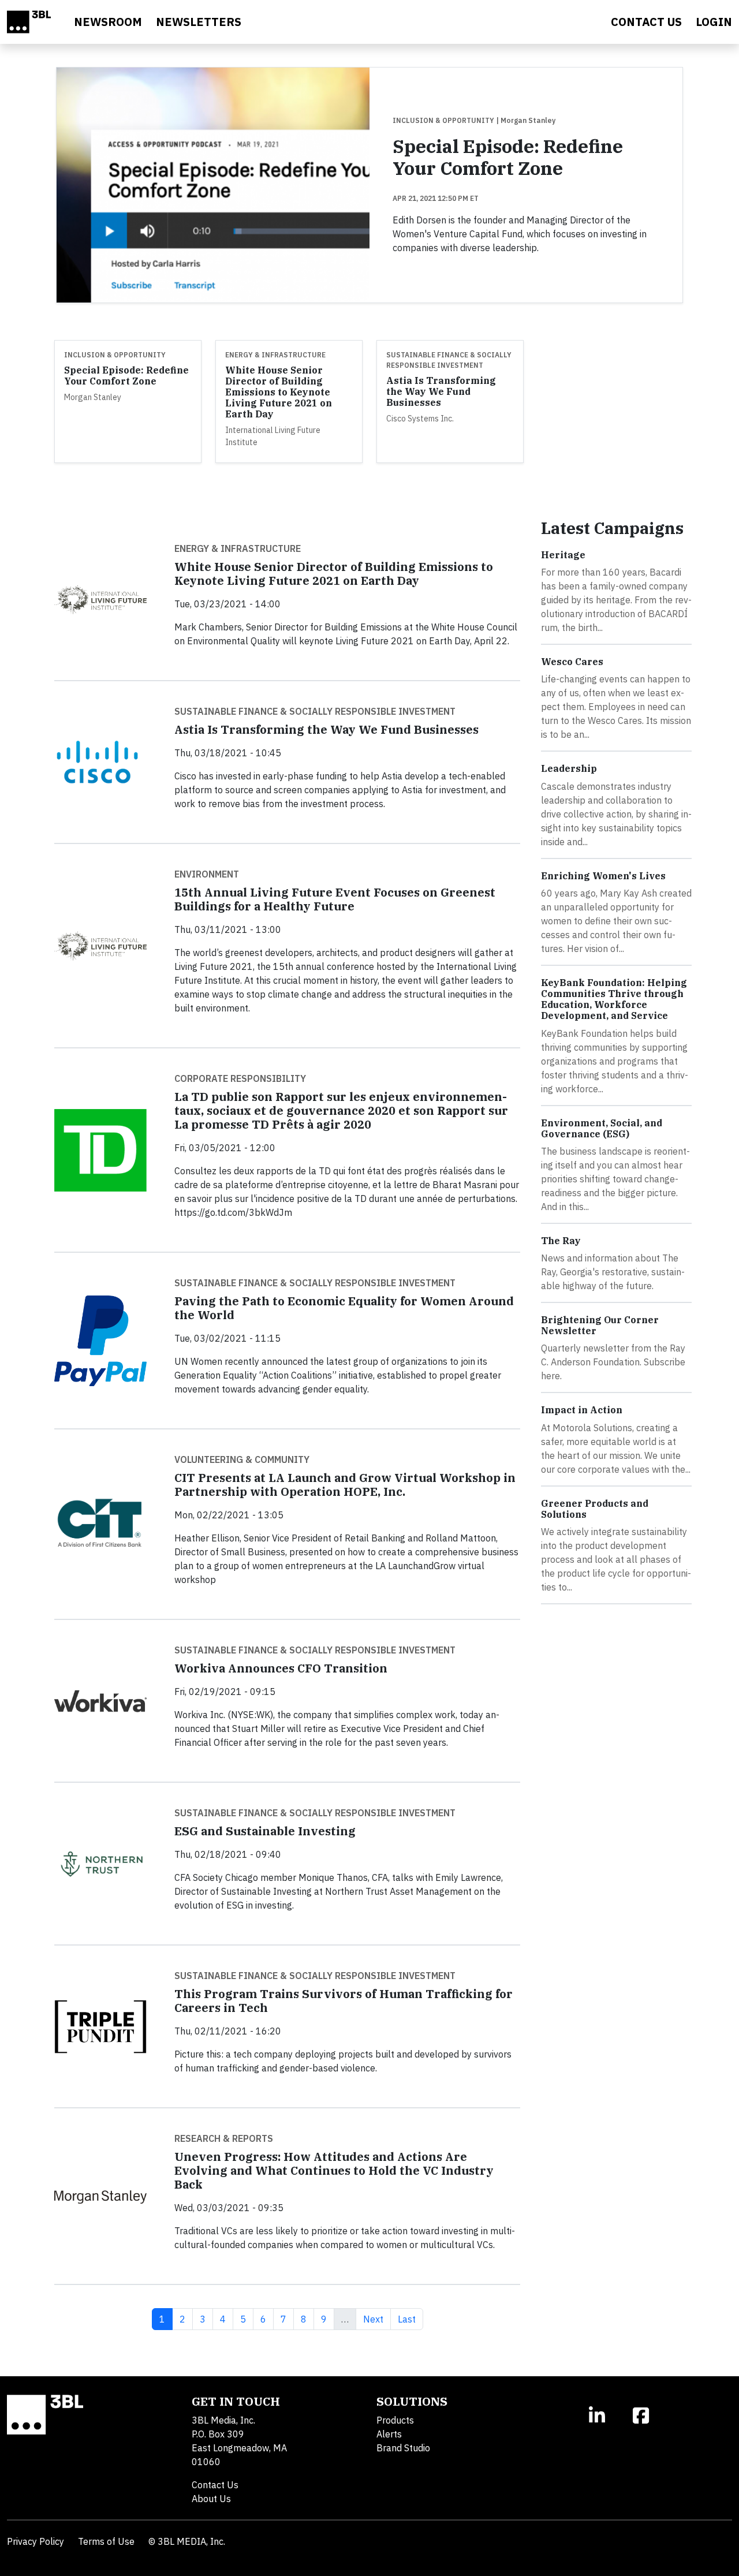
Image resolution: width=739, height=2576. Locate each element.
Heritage (563, 555)
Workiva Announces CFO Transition (281, 1668)
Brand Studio (403, 2448)
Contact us (646, 22)
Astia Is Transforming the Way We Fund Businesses (441, 391)
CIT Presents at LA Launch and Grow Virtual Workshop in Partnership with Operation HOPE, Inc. (345, 1485)
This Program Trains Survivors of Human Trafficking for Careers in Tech (344, 2001)
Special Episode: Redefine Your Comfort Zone (508, 157)
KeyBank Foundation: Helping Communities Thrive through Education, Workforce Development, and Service (614, 999)
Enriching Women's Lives (603, 876)
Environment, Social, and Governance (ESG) (602, 1128)
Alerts (389, 2434)
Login (714, 22)
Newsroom (108, 22)
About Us (211, 2499)
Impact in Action (582, 1410)
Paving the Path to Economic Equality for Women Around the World (344, 1308)
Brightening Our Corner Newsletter (600, 1325)
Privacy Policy (36, 2541)
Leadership (569, 768)
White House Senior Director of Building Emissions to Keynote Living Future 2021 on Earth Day (279, 392)
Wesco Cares (572, 662)
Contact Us (215, 2485)
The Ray (561, 1241)
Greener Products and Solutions (595, 1509)
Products (395, 2420)
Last (410, 2319)
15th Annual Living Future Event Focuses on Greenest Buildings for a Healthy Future (335, 899)
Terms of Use (106, 2541)
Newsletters (199, 22)
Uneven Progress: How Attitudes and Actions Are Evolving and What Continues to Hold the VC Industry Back (334, 2170)
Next (377, 2319)
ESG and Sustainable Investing (265, 1831)
